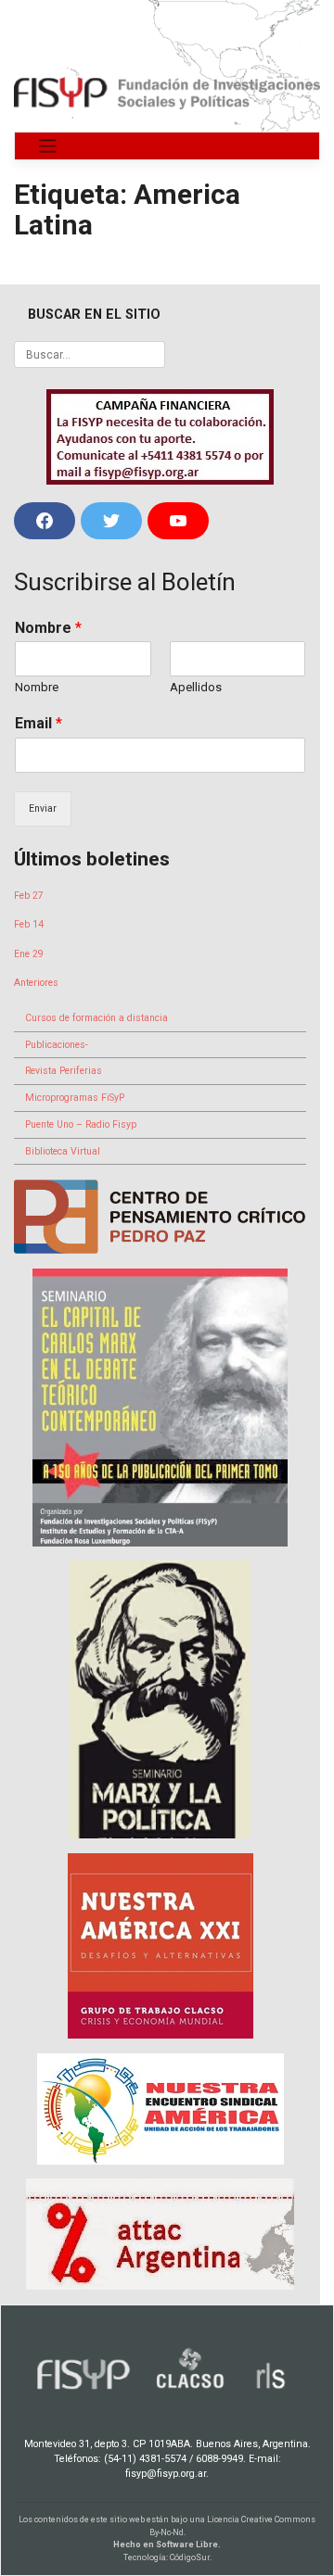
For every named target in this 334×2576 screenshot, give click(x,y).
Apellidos (196, 687)
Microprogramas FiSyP (75, 1098)
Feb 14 (29, 924)
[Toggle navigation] (48, 146)
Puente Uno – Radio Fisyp (81, 1124)
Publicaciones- (57, 1045)
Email (39, 723)
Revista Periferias (64, 1071)
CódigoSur (190, 2557)
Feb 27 (29, 896)
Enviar (43, 808)
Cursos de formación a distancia (96, 1018)
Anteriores (36, 983)
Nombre (48, 628)
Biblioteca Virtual (63, 1151)
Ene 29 (29, 954)
